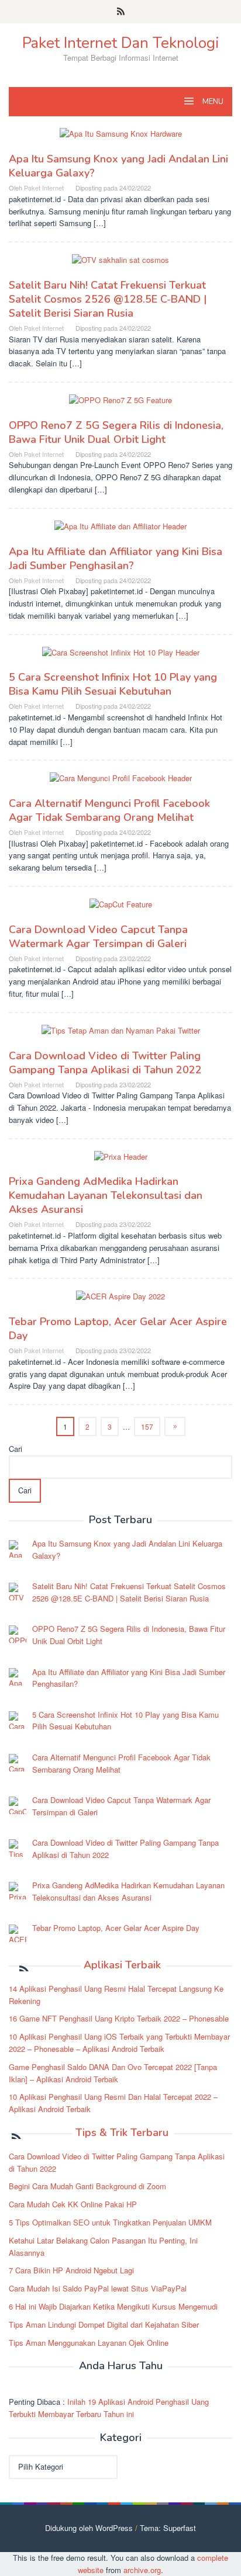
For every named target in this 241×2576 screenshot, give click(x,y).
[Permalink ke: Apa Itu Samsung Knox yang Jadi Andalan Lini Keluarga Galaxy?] (121, 139)
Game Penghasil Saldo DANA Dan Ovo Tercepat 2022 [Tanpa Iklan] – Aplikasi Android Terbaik (113, 2073)
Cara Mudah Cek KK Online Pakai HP (73, 2204)
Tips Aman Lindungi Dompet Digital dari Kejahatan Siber (104, 2324)
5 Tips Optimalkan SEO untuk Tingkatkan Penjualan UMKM (110, 2222)
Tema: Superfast (168, 2528)
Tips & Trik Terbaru (122, 2133)
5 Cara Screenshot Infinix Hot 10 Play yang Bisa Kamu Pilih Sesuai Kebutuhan (113, 684)
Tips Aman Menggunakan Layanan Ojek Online (89, 2343)
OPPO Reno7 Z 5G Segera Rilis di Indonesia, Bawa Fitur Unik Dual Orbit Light (116, 432)
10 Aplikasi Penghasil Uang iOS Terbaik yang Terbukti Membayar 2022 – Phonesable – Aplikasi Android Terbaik (119, 2043)
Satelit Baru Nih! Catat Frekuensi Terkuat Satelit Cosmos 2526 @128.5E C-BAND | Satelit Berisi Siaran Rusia (108, 299)
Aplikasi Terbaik (122, 1965)
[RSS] (121, 12)
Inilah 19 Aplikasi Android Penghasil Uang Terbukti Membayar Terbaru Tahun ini (109, 2408)
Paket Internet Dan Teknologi (120, 43)
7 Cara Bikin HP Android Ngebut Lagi (71, 2270)
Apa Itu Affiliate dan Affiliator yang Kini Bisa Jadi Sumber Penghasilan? (116, 559)
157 (147, 1426)
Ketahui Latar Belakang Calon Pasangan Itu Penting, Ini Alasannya (103, 2246)
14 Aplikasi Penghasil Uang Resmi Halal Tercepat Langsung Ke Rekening (116, 1995)
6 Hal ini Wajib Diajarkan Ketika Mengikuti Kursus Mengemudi (113, 2306)
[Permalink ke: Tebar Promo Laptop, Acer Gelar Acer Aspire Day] (120, 1301)
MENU (212, 102)
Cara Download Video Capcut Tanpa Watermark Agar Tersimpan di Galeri (98, 937)
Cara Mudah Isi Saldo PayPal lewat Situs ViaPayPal (98, 2288)
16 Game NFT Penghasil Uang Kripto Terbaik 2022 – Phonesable (119, 2018)
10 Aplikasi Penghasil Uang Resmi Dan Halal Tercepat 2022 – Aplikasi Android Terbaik (113, 2103)
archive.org (142, 2570)
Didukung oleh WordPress (89, 2528)
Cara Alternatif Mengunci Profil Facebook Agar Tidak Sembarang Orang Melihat (109, 810)
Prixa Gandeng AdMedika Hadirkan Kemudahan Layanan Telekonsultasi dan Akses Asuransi (106, 1195)
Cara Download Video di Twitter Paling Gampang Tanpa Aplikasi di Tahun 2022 (105, 1063)
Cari (16, 1449)
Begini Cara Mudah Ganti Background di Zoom (87, 2186)
